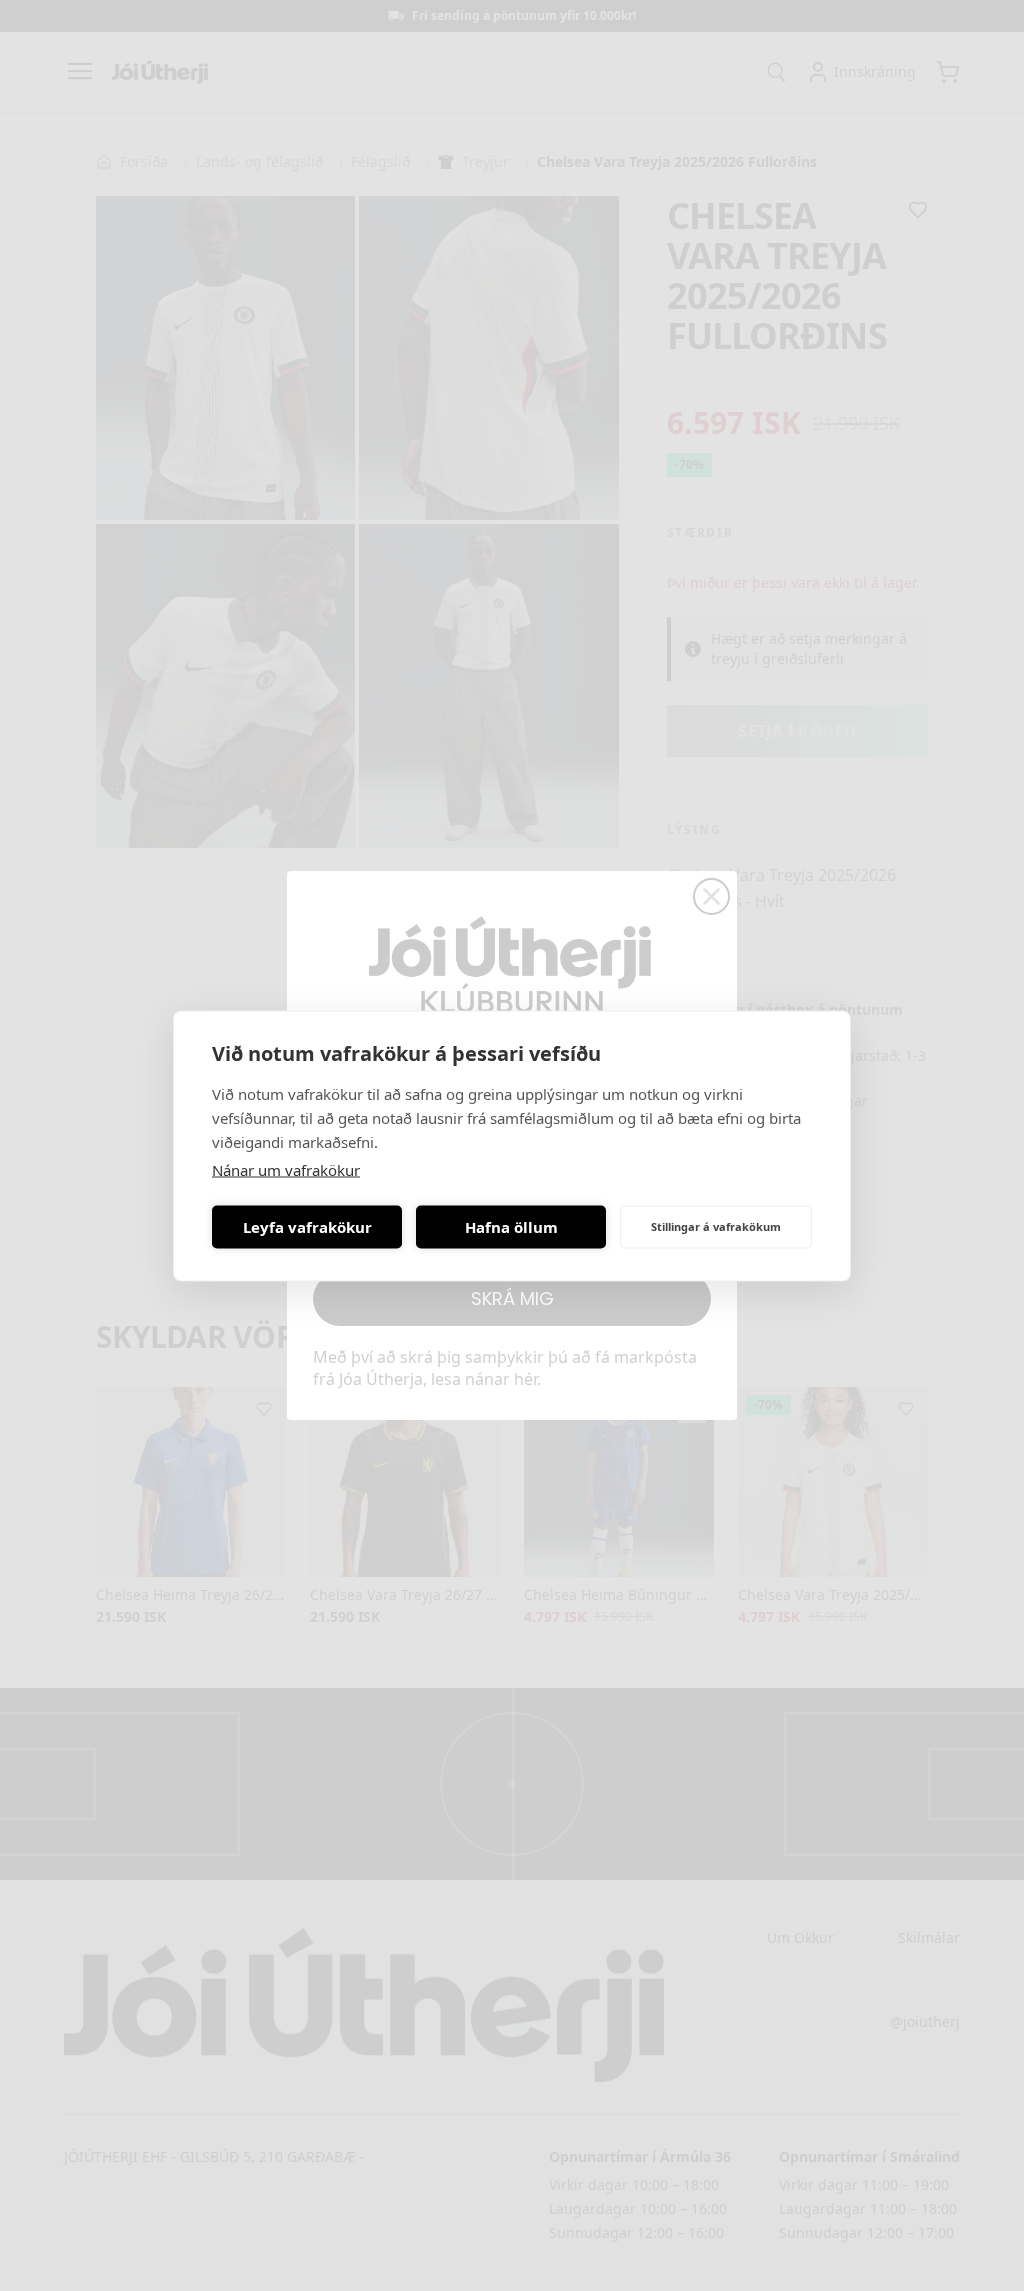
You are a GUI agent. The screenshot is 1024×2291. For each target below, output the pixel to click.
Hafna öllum (511, 1227)
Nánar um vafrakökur (286, 1169)
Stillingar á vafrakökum (716, 1226)
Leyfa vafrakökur (307, 1227)
